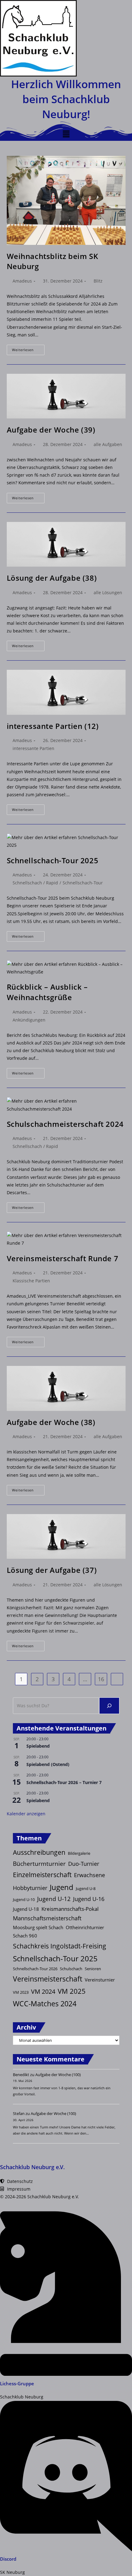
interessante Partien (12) (53, 726)
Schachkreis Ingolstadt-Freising (60, 1946)
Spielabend (38, 1746)
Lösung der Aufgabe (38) (52, 578)
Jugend (62, 1887)
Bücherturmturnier (39, 1864)
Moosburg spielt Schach (38, 1927)
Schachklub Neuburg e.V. (32, 2167)
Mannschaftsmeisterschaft (47, 1918)
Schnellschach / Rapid (35, 883)
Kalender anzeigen (26, 1814)
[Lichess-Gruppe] (66, 2374)
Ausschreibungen (39, 1852)
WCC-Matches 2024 (45, 2004)
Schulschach (71, 1969)
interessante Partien (33, 748)
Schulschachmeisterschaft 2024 (65, 1124)
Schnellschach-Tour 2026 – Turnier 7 (64, 1782)
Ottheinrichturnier (85, 1927)
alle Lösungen (108, 592)
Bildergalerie (79, 1853)
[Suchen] (109, 1706)
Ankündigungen (29, 1020)
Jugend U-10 (24, 1899)
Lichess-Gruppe (17, 2383)
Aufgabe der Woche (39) (51, 430)
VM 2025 (72, 1991)
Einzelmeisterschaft (42, 1875)
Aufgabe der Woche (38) (51, 1422)
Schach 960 (25, 1936)
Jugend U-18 (26, 1909)
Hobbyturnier (30, 1888)
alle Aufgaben (108, 444)
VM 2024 (43, 1991)
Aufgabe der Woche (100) (58, 2075)
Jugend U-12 (54, 1899)
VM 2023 (21, 1992)
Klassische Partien (31, 1281)
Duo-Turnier (84, 1864)
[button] (66, 134)
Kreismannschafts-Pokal (70, 1909)
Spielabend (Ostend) (48, 1764)
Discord (8, 2559)
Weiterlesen (28, 351)
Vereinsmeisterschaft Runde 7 (63, 1258)
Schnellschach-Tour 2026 (35, 1969)
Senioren (93, 1969)
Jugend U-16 (89, 1899)
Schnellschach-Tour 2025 (53, 860)
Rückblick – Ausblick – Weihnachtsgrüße (47, 992)
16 (101, 1679)
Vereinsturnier (100, 1980)
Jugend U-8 (86, 1888)
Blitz (98, 281)
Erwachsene (89, 1875)
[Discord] (66, 2550)
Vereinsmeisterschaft (48, 1979)
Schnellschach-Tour (83, 883)
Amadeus (22, 281)
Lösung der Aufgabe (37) (52, 1570)
